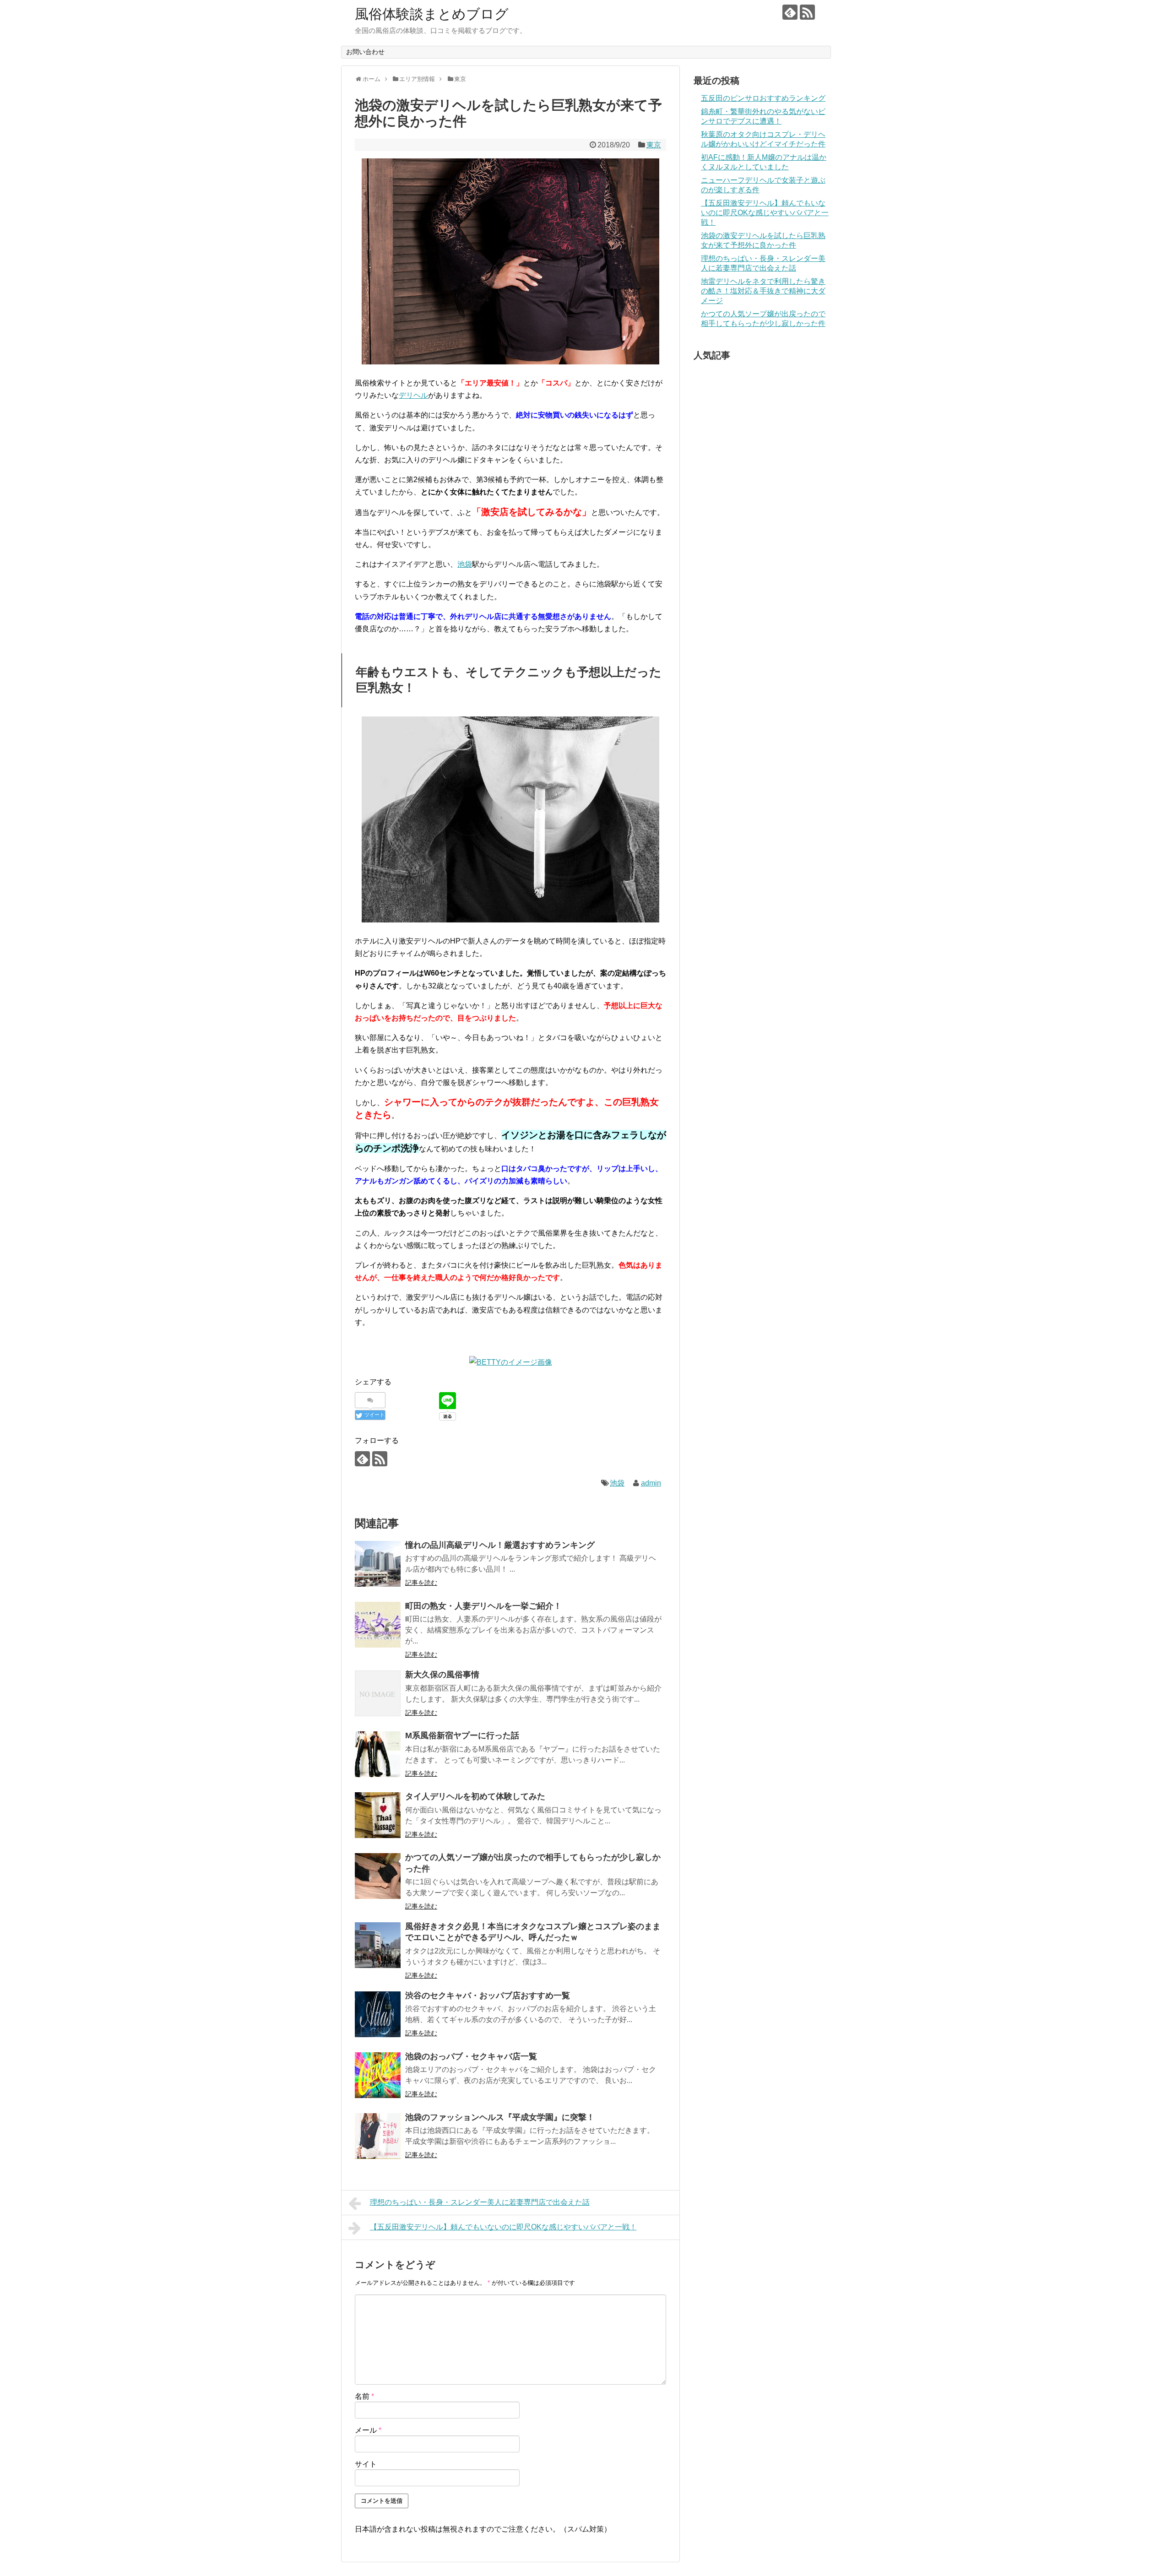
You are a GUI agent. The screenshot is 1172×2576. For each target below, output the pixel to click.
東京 (654, 145)
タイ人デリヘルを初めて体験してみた (475, 1796)
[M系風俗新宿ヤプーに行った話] (378, 1754)
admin (651, 1483)
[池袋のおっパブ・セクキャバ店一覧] (378, 2075)
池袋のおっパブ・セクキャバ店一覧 (471, 2056)
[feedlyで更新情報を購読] (790, 12)
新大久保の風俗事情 (442, 1675)
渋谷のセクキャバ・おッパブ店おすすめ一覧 (488, 1996)
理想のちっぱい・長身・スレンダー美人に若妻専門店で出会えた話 (480, 2202)
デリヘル (413, 395)
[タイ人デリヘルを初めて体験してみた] (378, 1815)
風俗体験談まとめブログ (432, 14)
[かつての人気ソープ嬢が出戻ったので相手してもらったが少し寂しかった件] (378, 1876)
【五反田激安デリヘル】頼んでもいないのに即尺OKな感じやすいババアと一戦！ (503, 2227)
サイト (366, 2464)
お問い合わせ (365, 52)
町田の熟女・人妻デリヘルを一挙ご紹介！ (483, 1606)
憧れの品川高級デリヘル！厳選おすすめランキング (500, 1545)
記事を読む (421, 1583)
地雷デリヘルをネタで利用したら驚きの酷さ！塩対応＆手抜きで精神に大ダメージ (763, 291)
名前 (364, 2396)
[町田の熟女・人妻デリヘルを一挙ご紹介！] (378, 1625)
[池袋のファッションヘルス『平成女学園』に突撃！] (378, 2136)
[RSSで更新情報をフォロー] (807, 12)
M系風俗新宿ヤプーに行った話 (462, 1735)
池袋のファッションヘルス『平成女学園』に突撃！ (500, 2117)
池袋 (465, 564)
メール (368, 2430)
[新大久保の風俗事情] (378, 1693)
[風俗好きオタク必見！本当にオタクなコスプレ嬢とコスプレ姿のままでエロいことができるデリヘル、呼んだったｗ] (378, 1945)
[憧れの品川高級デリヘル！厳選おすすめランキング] (378, 1564)
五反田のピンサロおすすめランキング (763, 98)
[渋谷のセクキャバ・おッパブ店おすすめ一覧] (378, 2014)
